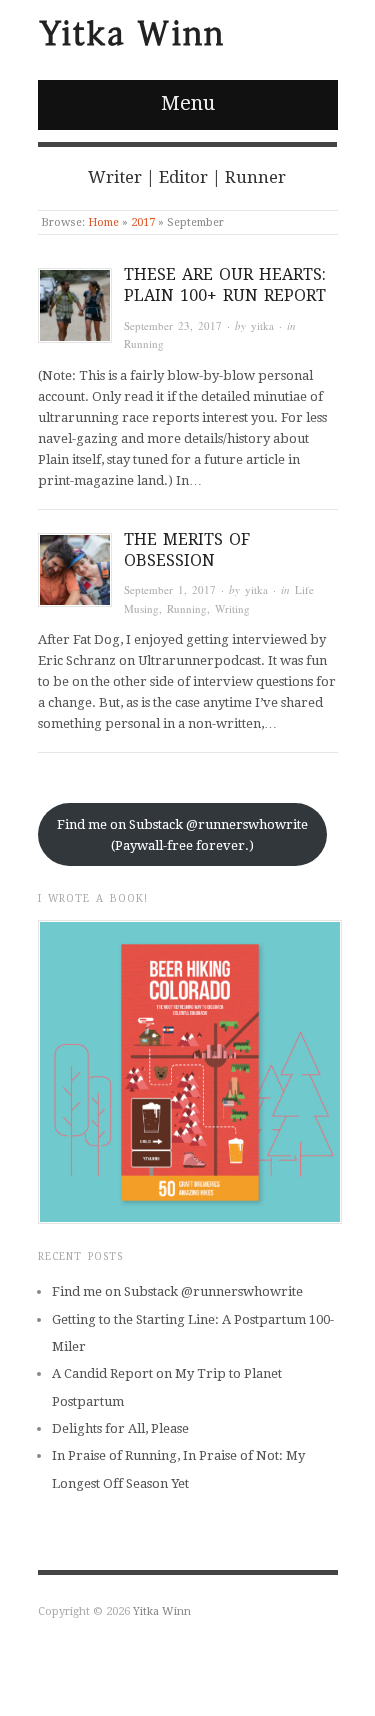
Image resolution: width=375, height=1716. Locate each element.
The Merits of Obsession (187, 550)
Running (144, 343)
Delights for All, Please (120, 1428)
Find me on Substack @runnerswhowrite (177, 1291)
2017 (143, 222)
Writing (232, 608)
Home (103, 222)
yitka (262, 325)
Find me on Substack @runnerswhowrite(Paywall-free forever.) (182, 835)
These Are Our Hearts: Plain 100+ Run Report (225, 285)
